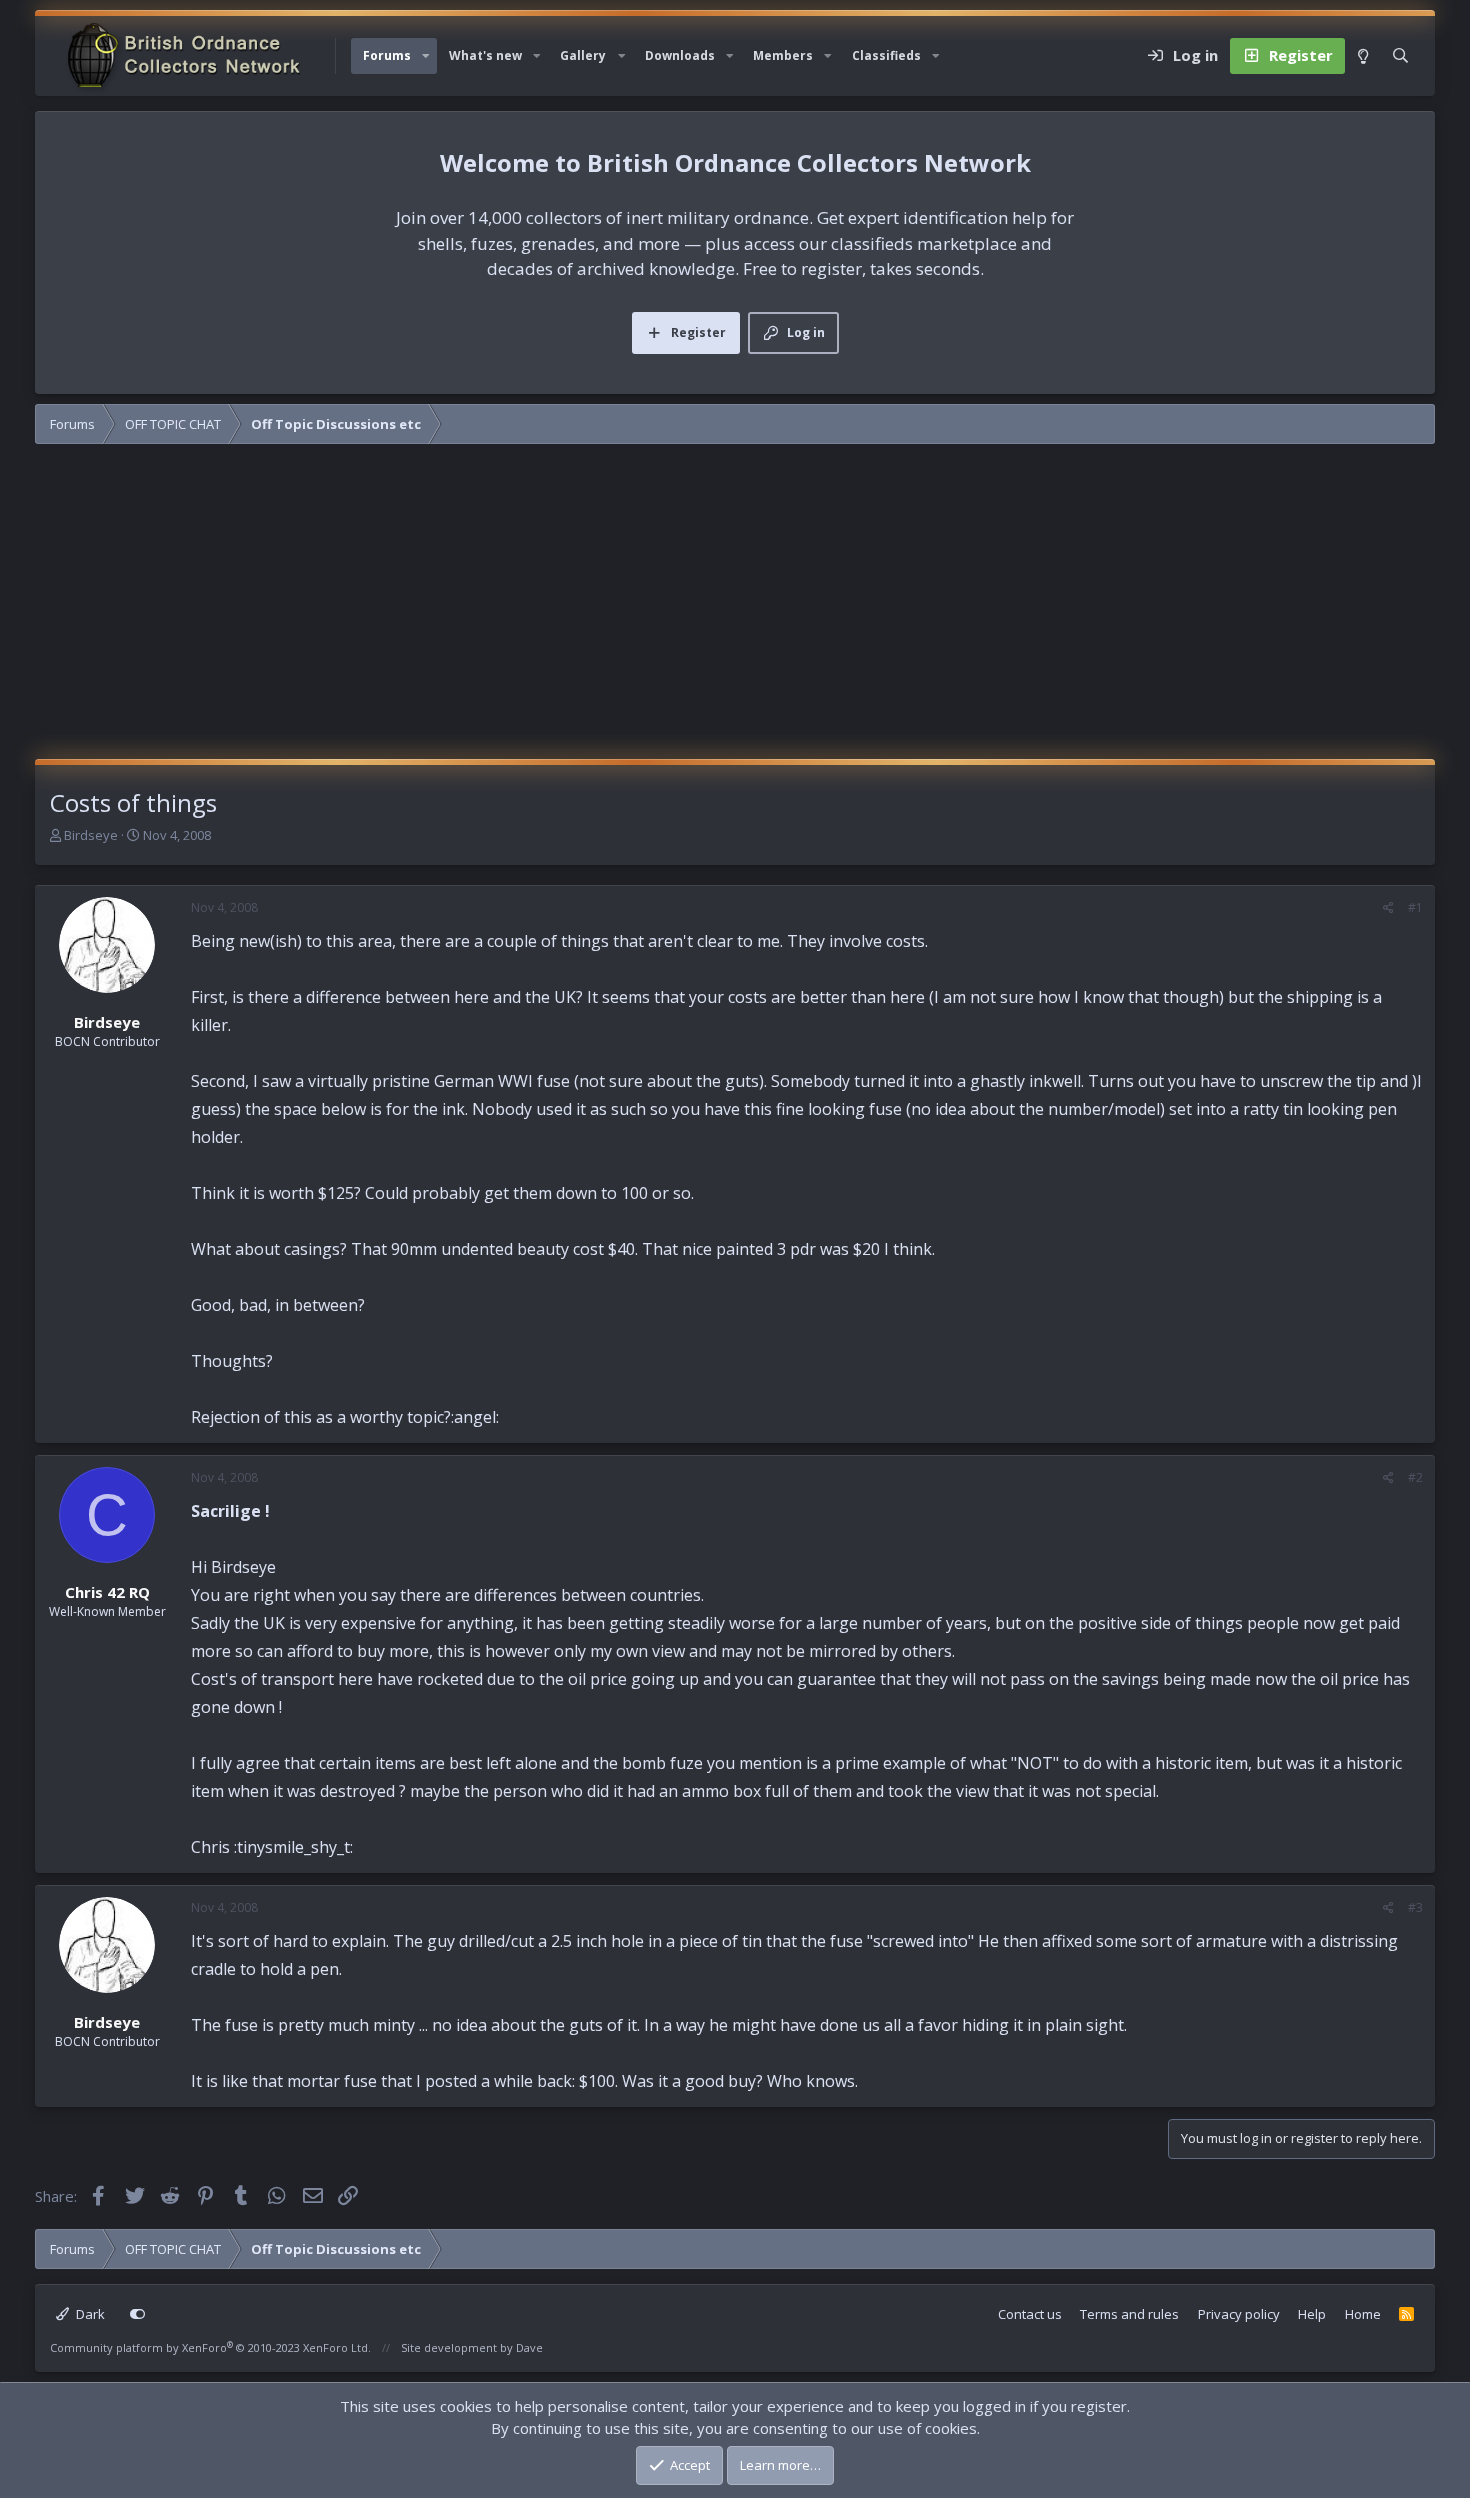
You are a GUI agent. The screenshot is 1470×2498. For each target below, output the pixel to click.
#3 (1415, 1907)
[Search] (1400, 56)
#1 (1415, 907)
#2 (1415, 1477)
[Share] (1388, 908)
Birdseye (91, 835)
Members (783, 55)
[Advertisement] (735, 609)
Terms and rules (1129, 2314)
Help (1312, 2314)
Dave (529, 2347)
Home (1363, 2314)
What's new (485, 55)
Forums (387, 55)
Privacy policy (1239, 2314)
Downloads (680, 55)
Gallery (583, 55)
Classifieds (886, 55)
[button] (426, 56)
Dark (89, 2314)
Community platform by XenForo (210, 2347)
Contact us (1030, 2314)
